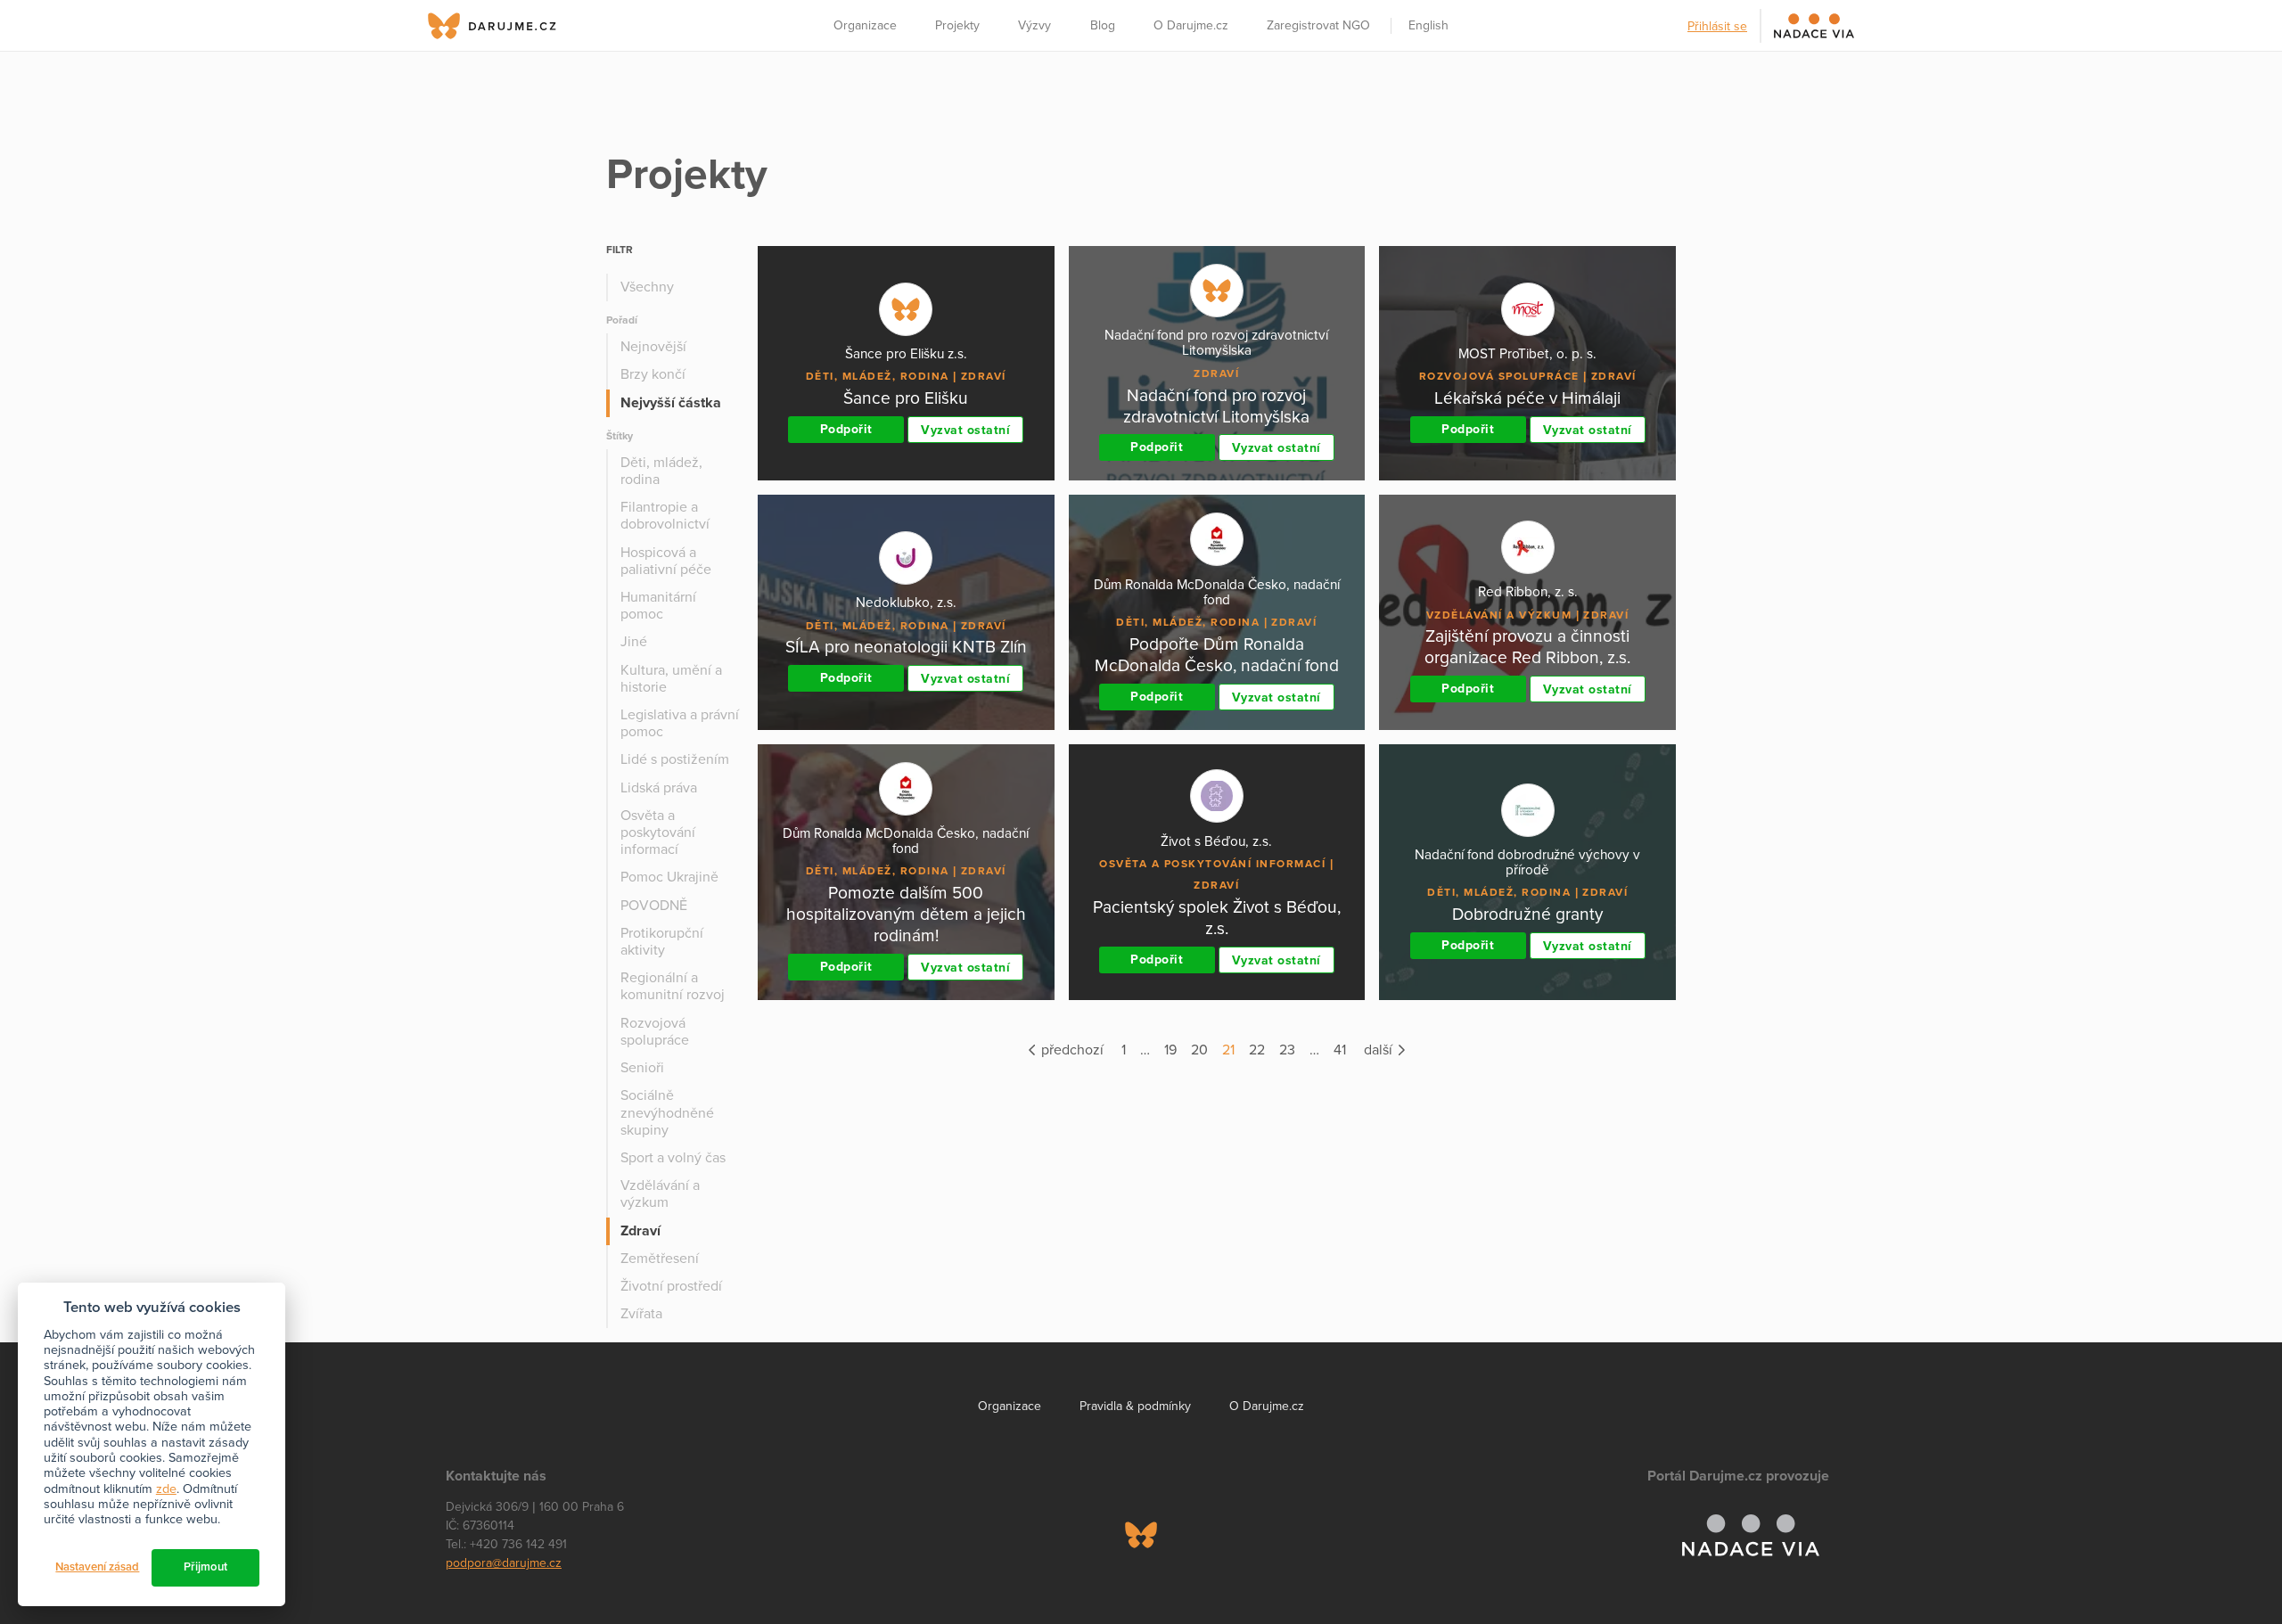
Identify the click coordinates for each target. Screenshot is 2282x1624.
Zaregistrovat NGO (1318, 25)
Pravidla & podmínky (1135, 1406)
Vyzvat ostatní (965, 430)
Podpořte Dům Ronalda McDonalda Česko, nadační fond (1217, 655)
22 (1257, 1050)
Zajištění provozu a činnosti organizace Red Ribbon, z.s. (1527, 647)
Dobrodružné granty (1527, 914)
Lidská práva (659, 788)
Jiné (634, 642)
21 (1228, 1050)
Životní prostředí (671, 1286)
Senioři (642, 1068)
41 (1340, 1050)
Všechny (647, 287)
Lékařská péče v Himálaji (1527, 398)
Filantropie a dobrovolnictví (665, 516)
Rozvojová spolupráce (655, 1032)
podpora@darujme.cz (504, 1563)
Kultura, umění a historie (671, 679)
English (1428, 25)
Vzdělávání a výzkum (660, 1194)
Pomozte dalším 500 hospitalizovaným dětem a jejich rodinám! (906, 914)
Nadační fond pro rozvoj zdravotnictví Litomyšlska (1216, 406)
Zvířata (641, 1314)
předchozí (1071, 1050)
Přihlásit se (1717, 26)
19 (1170, 1050)
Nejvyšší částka (671, 403)
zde (166, 1489)
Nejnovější (653, 347)
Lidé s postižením (675, 759)
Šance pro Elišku (906, 398)
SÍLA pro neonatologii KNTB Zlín (906, 647)
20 (1199, 1050)
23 (1287, 1050)
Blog (1103, 25)
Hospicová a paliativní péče (666, 561)
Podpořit (846, 429)
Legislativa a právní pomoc (680, 723)
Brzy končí (653, 374)
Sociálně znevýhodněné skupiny (667, 1112)
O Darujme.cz (1191, 25)
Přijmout (205, 1567)
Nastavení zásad (97, 1567)
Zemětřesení (660, 1259)
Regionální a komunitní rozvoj (673, 986)
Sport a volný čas (673, 1158)
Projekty (957, 25)
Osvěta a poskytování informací (658, 833)
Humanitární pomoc (658, 606)
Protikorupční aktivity (662, 942)
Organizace (865, 25)
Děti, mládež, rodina (661, 471)
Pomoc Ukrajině (669, 877)
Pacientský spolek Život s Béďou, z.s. (1217, 918)
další (1380, 1050)
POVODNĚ (654, 906)
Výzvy (1034, 25)
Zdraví (640, 1231)
